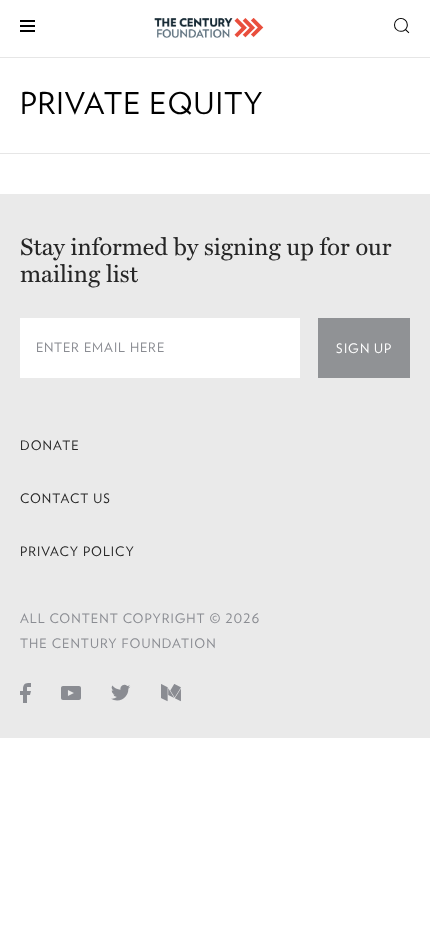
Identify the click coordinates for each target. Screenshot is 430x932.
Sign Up (364, 348)
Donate (50, 445)
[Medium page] (171, 692)
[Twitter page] (121, 692)
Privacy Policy (77, 551)
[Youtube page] (71, 692)
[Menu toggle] (27, 24)
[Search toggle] (402, 24)
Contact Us (65, 498)
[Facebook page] (25, 692)
